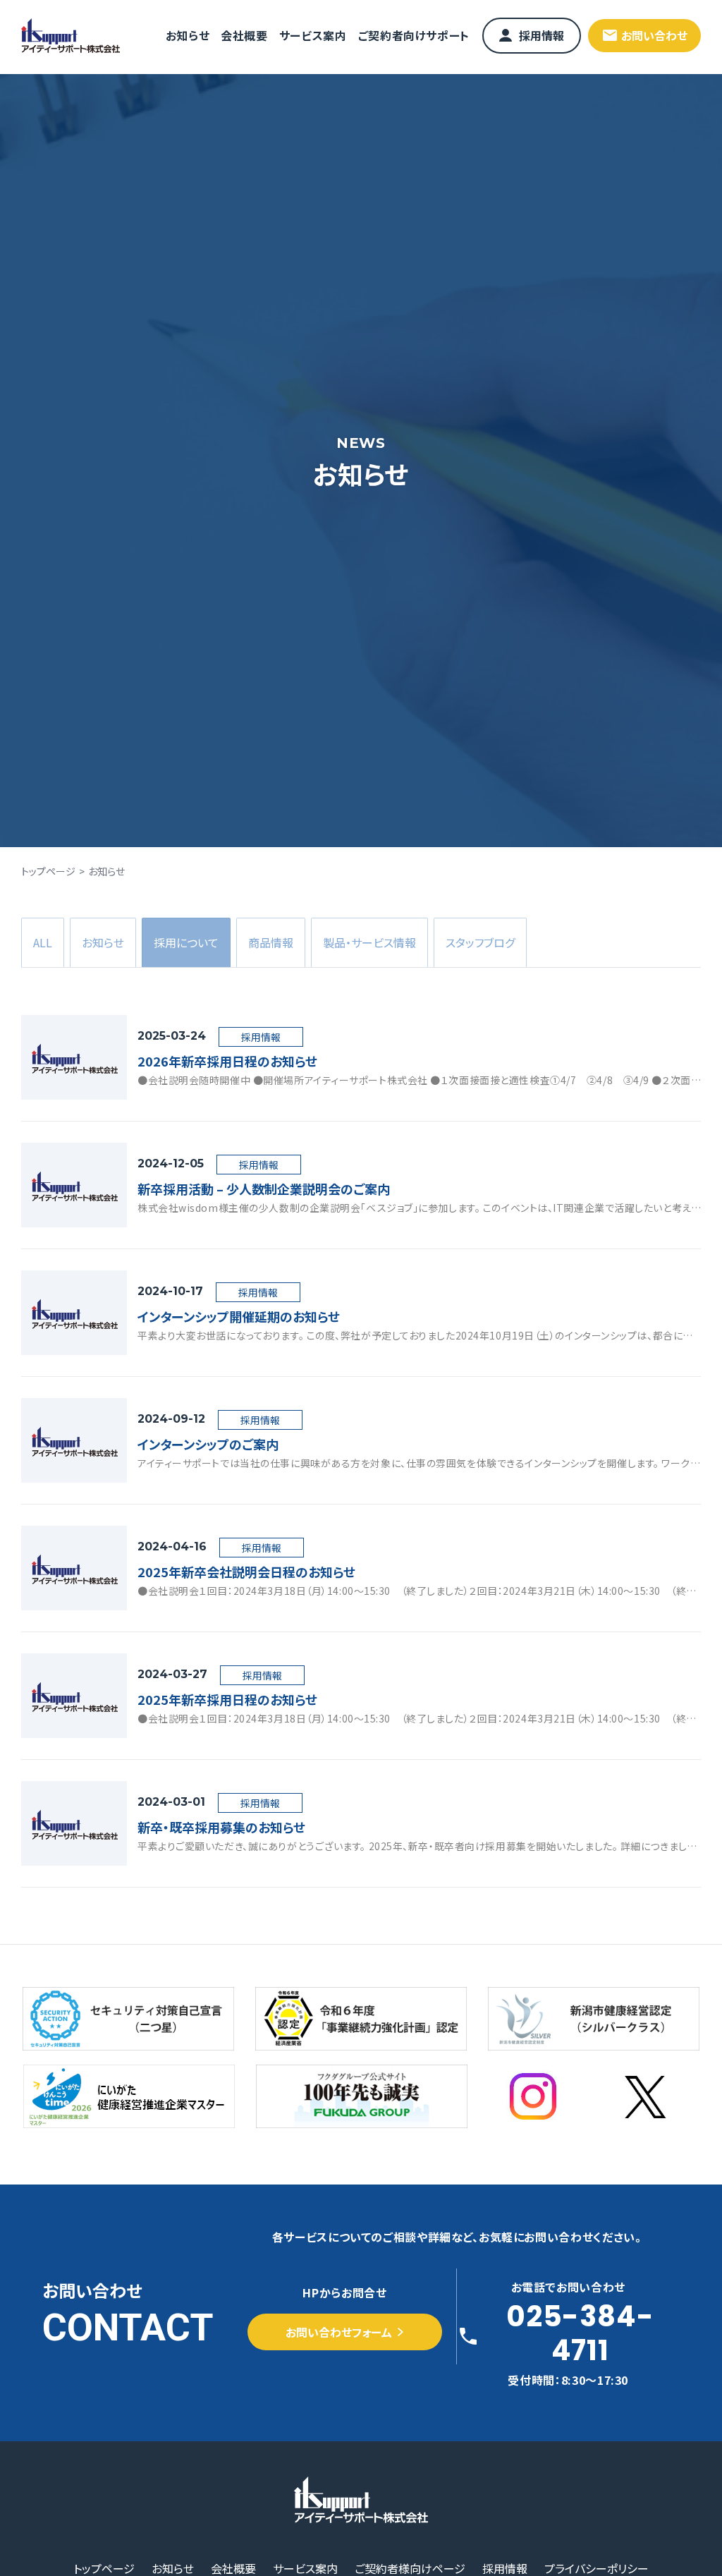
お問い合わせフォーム (339, 2332)
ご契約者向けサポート (414, 35)
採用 (186, 942)
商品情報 (271, 942)
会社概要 (244, 35)
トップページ (48, 871)
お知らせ (188, 35)
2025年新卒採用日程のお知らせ (227, 1699)
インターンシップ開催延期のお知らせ (239, 1316)
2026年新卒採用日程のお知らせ (227, 1061)
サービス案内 (313, 35)
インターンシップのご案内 (208, 1444)
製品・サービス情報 (369, 942)
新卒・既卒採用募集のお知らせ (221, 1827)
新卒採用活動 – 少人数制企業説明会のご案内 (264, 1189)
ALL (43, 942)
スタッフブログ (480, 942)
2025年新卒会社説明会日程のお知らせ (246, 1572)
